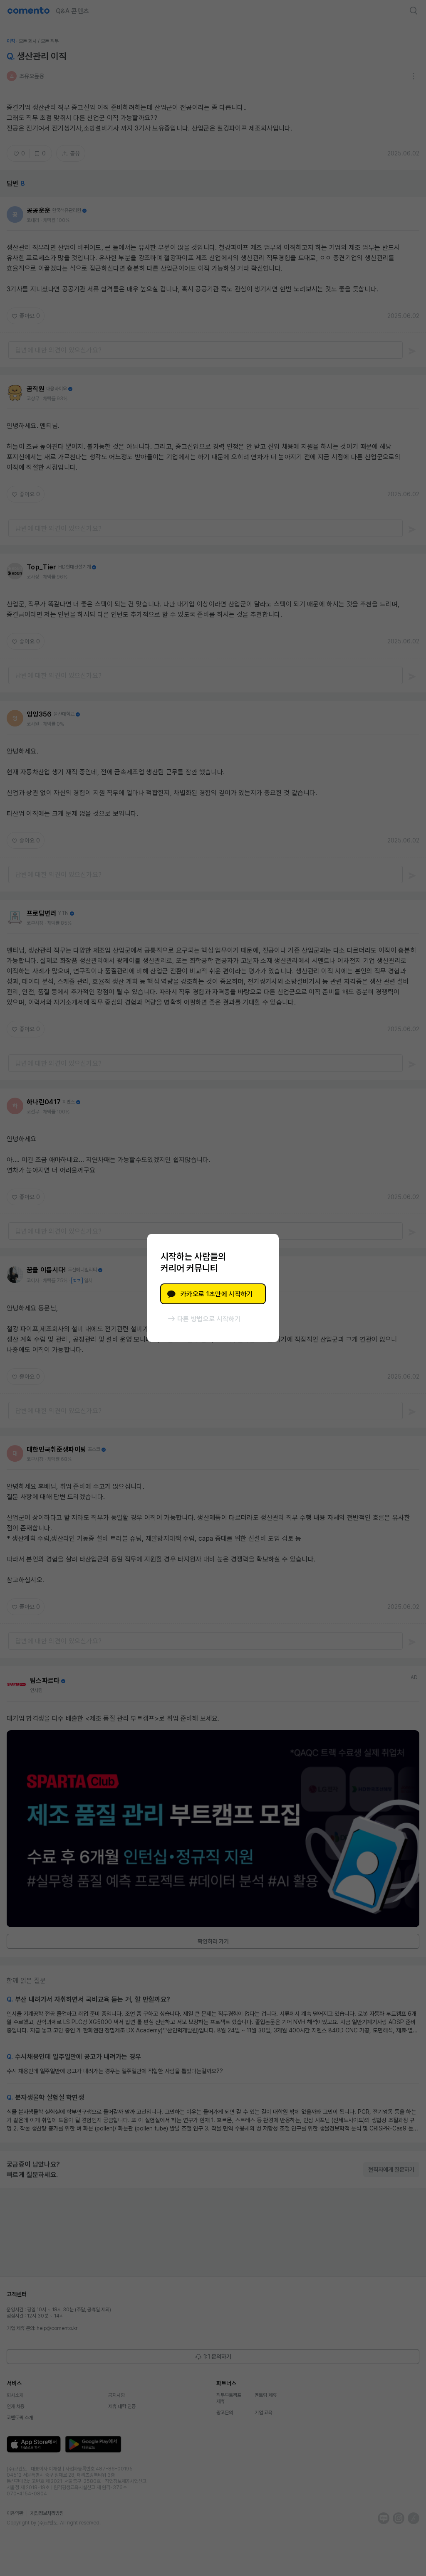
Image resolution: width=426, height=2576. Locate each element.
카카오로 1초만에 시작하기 (217, 1294)
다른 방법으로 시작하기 (209, 1319)
